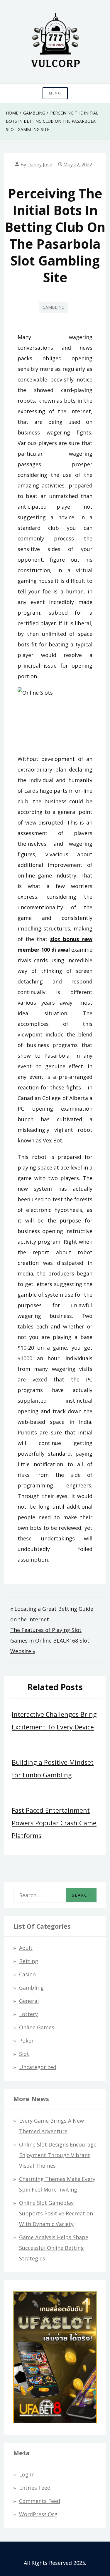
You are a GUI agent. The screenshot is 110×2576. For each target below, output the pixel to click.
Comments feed (40, 2501)
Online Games (37, 2027)
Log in (27, 2474)
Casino (27, 1974)
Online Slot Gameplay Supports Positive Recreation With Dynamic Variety (56, 2213)
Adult (26, 1948)
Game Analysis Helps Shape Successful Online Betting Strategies (54, 2248)
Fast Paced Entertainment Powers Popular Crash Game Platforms (54, 1823)
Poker (26, 2041)
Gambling (54, 307)
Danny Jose (40, 165)
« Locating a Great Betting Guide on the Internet (52, 1614)
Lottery (28, 2014)
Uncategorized (38, 2067)
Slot (24, 2054)
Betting (29, 1961)
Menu (55, 93)
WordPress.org (38, 2514)
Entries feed (35, 2488)
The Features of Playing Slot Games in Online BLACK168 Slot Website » (50, 1641)
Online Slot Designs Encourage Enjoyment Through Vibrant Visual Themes (58, 2155)
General (29, 2001)
